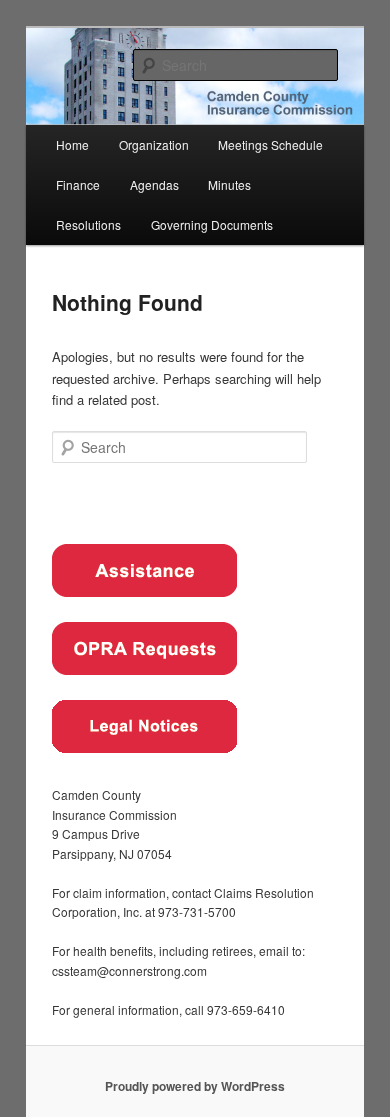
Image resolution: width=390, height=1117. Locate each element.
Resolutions (88, 224)
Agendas (154, 184)
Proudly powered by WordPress (195, 1086)
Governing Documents (212, 224)
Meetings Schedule (270, 144)
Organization (154, 144)
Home (72, 144)
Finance (78, 184)
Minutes (229, 184)
